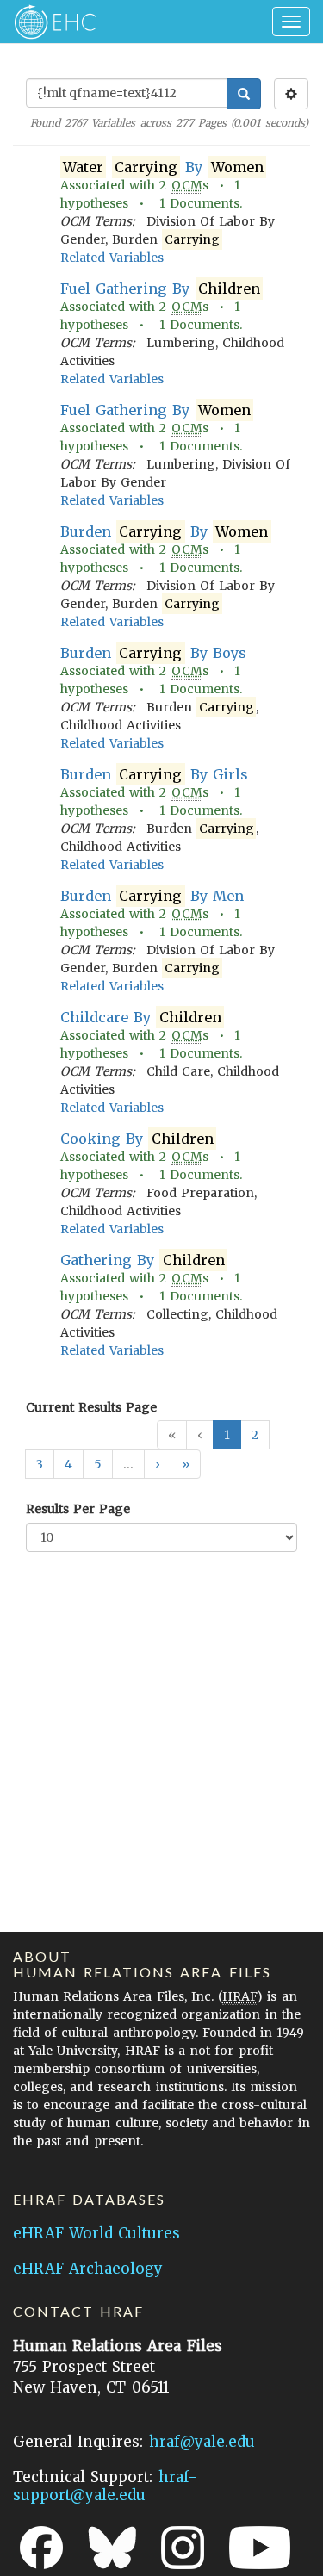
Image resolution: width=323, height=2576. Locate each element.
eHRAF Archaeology (88, 2269)
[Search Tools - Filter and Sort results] (291, 94)
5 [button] (98, 1464)
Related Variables (112, 258)
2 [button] (255, 1435)
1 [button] (227, 1435)
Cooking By (137, 1139)
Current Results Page (91, 1407)
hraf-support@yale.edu (105, 2486)
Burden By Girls (154, 774)
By (163, 167)
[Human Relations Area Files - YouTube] (260, 2548)
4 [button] (68, 1464)
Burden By (164, 531)
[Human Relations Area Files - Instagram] (183, 2548)
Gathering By (143, 1260)
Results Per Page (78, 1509)
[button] (158, 1464)
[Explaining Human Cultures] (50, 22)
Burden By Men (152, 896)
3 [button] (40, 1464)
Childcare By (141, 1017)
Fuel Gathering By (160, 289)
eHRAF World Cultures (96, 2233)
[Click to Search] (244, 94)
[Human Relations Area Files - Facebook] (41, 2548)
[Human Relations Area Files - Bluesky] (112, 2548)
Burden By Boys (153, 653)
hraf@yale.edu (202, 2442)
